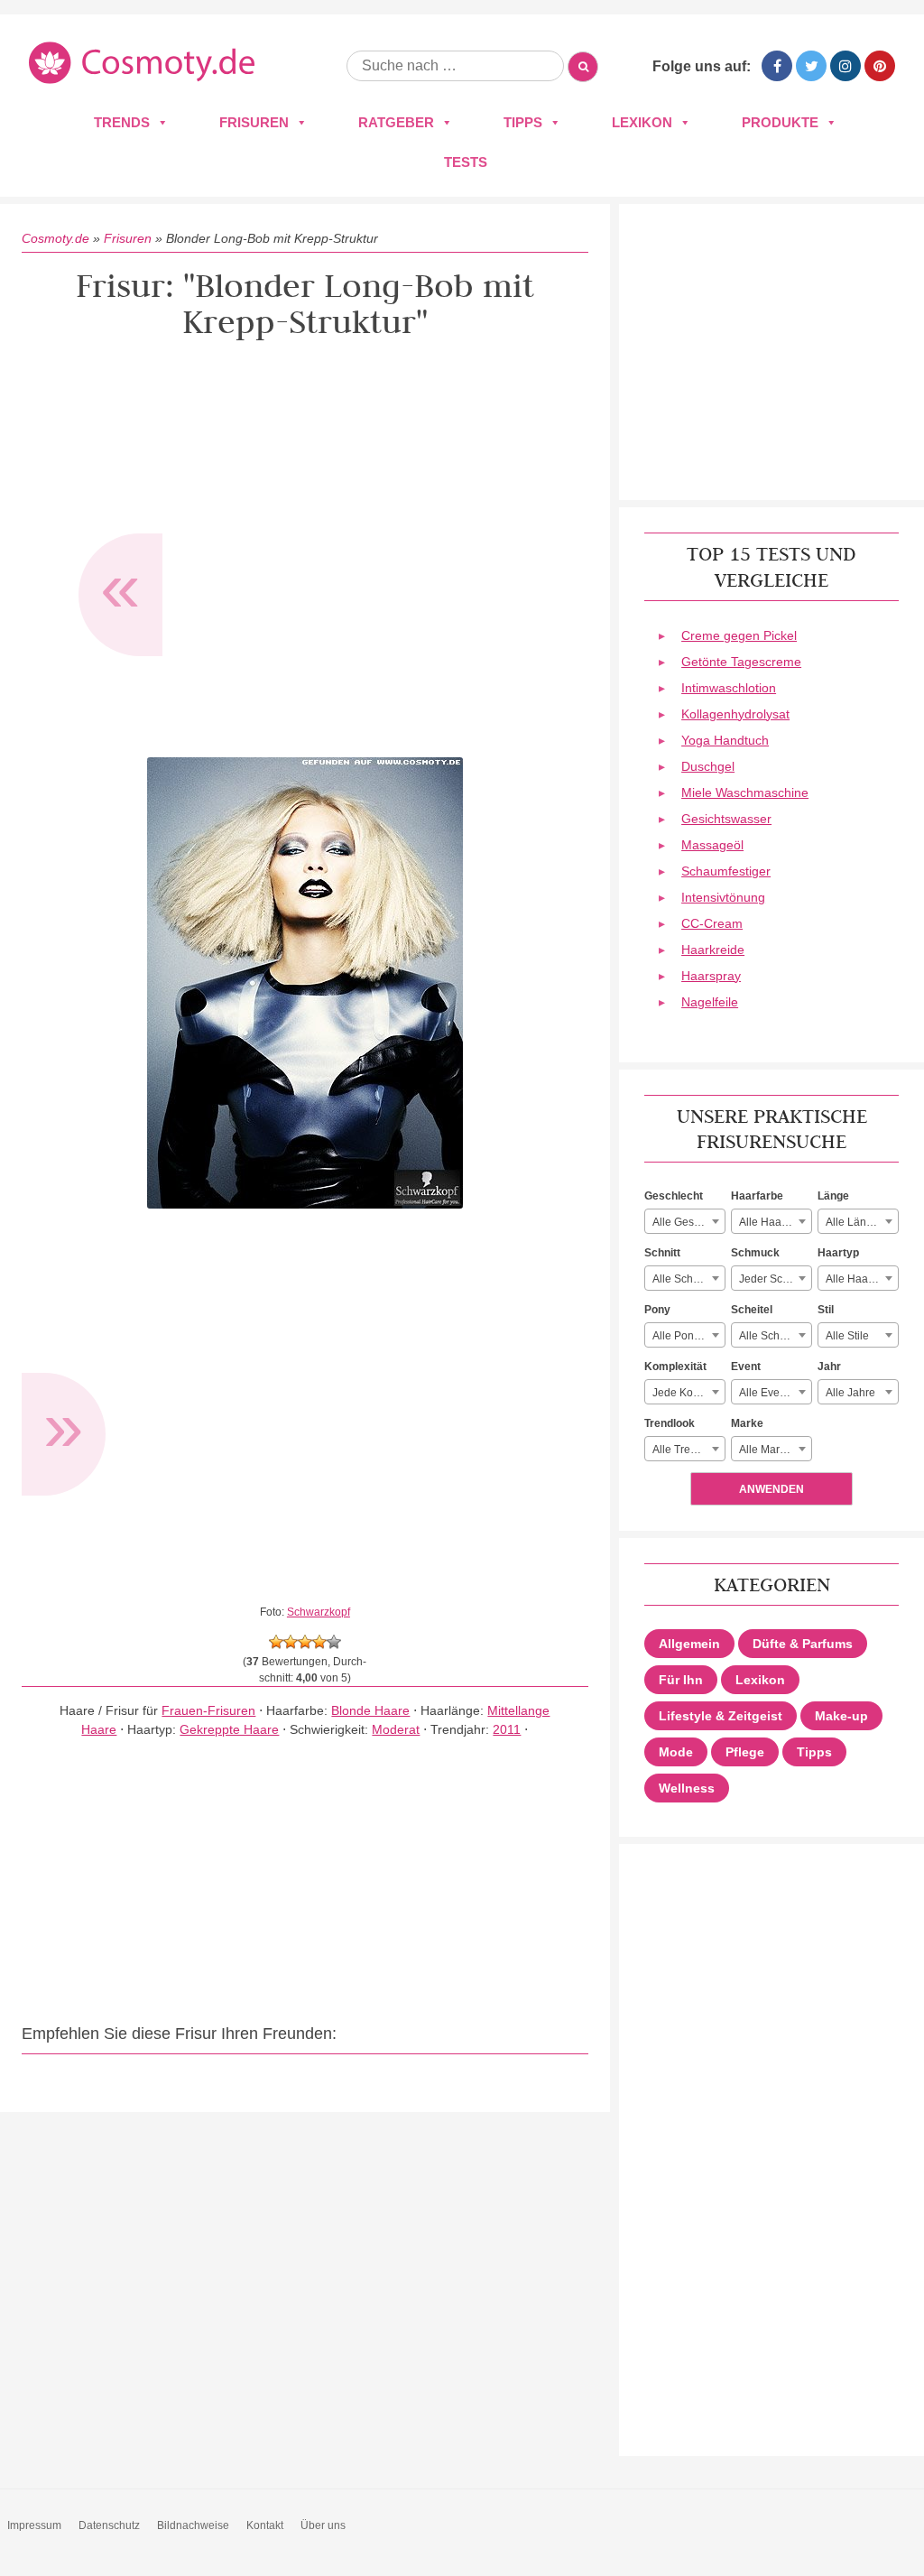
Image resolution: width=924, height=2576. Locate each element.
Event (746, 1367)
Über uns (323, 2525)
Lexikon (642, 122)
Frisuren (254, 122)
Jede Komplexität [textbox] (688, 1393)
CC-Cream (712, 923)
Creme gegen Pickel (739, 635)
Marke (747, 1423)
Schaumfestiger (726, 871)
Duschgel (708, 766)
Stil (826, 1310)
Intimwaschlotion (729, 688)
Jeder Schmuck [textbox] (775, 1279)
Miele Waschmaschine (745, 792)
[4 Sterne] (319, 1642)
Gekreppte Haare (229, 1729)
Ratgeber (396, 122)
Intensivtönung (723, 897)
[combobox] (685, 1221)
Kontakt (265, 2525)
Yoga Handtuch (725, 740)
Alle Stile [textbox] (847, 1336)
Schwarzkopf (319, 1612)
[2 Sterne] (291, 1642)
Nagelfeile (710, 1002)
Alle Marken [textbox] (768, 1450)
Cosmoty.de (55, 238)
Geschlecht (674, 1196)
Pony (657, 1310)
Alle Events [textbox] (767, 1393)
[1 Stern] (276, 1642)
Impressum (34, 2525)
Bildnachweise (193, 2525)
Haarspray (711, 976)
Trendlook (670, 1423)
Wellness (687, 1788)
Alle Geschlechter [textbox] (688, 1222)
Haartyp (838, 1253)
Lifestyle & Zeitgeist (721, 1716)
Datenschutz (109, 2525)
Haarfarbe (757, 1196)
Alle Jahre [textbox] (850, 1393)
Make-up (841, 1716)
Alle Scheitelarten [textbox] (775, 1336)
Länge (833, 1196)
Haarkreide (713, 950)
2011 (507, 1729)
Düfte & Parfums (803, 1644)
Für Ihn (681, 1680)
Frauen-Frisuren (208, 1710)
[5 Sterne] (334, 1642)
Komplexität (675, 1367)
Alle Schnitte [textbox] (683, 1279)
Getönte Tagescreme (741, 662)
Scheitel (752, 1310)
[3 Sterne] (305, 1642)
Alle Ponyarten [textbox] (688, 1336)
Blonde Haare (370, 1710)
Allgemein (689, 1644)
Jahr (829, 1367)
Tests (466, 162)
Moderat (396, 1729)
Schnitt (662, 1253)
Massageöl (712, 845)
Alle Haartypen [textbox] (862, 1279)
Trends (122, 122)
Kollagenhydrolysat (735, 714)
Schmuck (755, 1253)
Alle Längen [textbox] (855, 1222)
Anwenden (772, 1489)
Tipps (523, 122)
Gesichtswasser (726, 819)
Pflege (745, 1752)
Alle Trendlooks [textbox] (688, 1450)
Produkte (780, 122)
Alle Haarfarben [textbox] (775, 1222)
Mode (676, 1752)
